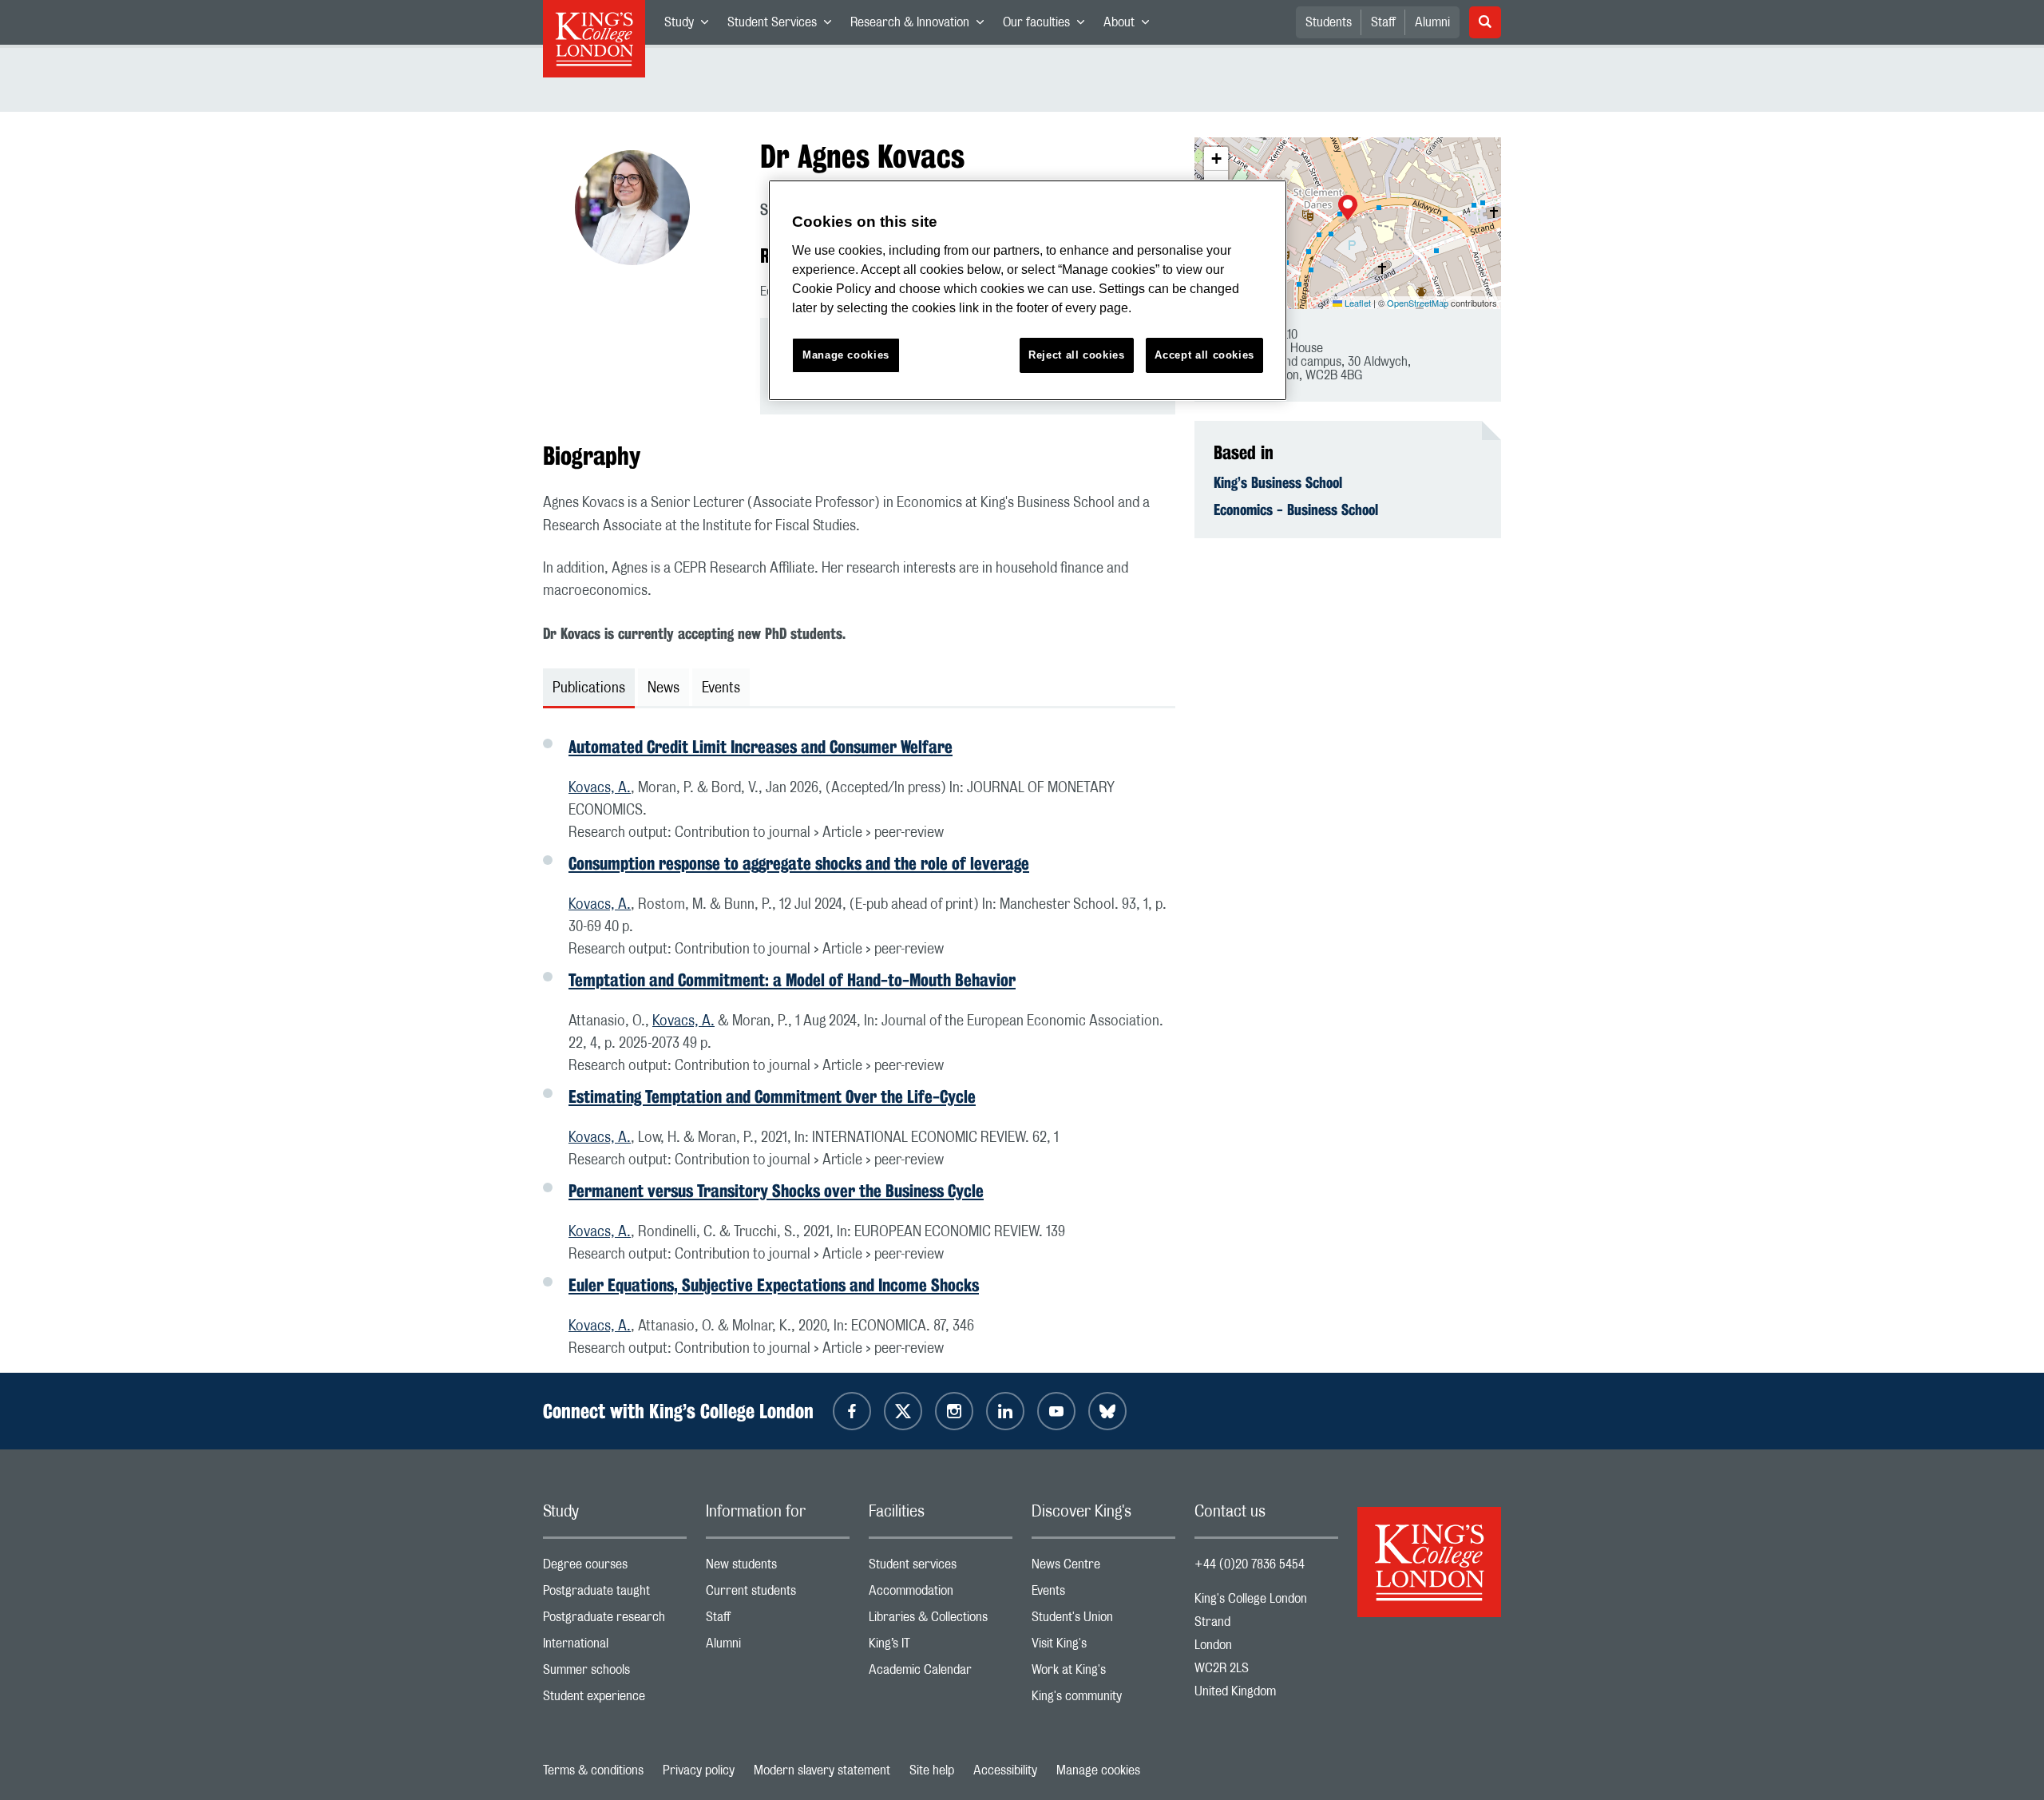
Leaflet (1357, 303)
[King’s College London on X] (903, 1411)
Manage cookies (1098, 1770)
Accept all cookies (1204, 355)
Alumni (1432, 22)
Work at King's (1103, 1673)
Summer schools (615, 1673)
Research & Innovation (922, 26)
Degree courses (615, 1568)
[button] (1348, 209)
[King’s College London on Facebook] (852, 1411)
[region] (1028, 290)
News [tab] (664, 688)
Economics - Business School (1296, 509)
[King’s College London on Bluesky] (1107, 1411)
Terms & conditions (593, 1770)
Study (691, 26)
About (1131, 26)
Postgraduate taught (615, 1594)
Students (1329, 22)
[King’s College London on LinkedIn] (1005, 1411)
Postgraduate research (615, 1621)
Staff (1383, 22)
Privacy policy (699, 1770)
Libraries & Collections (941, 1621)
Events (1103, 1594)
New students (778, 1568)
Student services (941, 1568)
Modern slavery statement (822, 1770)
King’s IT (941, 1647)
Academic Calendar (941, 1673)
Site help (932, 1770)
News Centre (1103, 1568)
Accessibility (1005, 1770)
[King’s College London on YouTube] (1056, 1411)
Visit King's (1103, 1647)
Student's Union (1103, 1621)
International (615, 1647)
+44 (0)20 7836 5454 (1250, 1564)
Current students (778, 1594)
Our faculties (1048, 26)
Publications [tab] (589, 688)
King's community (1103, 1700)
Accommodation (941, 1594)
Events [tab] (721, 688)
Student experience (615, 1700)
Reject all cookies (1077, 355)
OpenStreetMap (1418, 303)
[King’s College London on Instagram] (954, 1411)
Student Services (784, 26)
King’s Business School (1278, 482)
